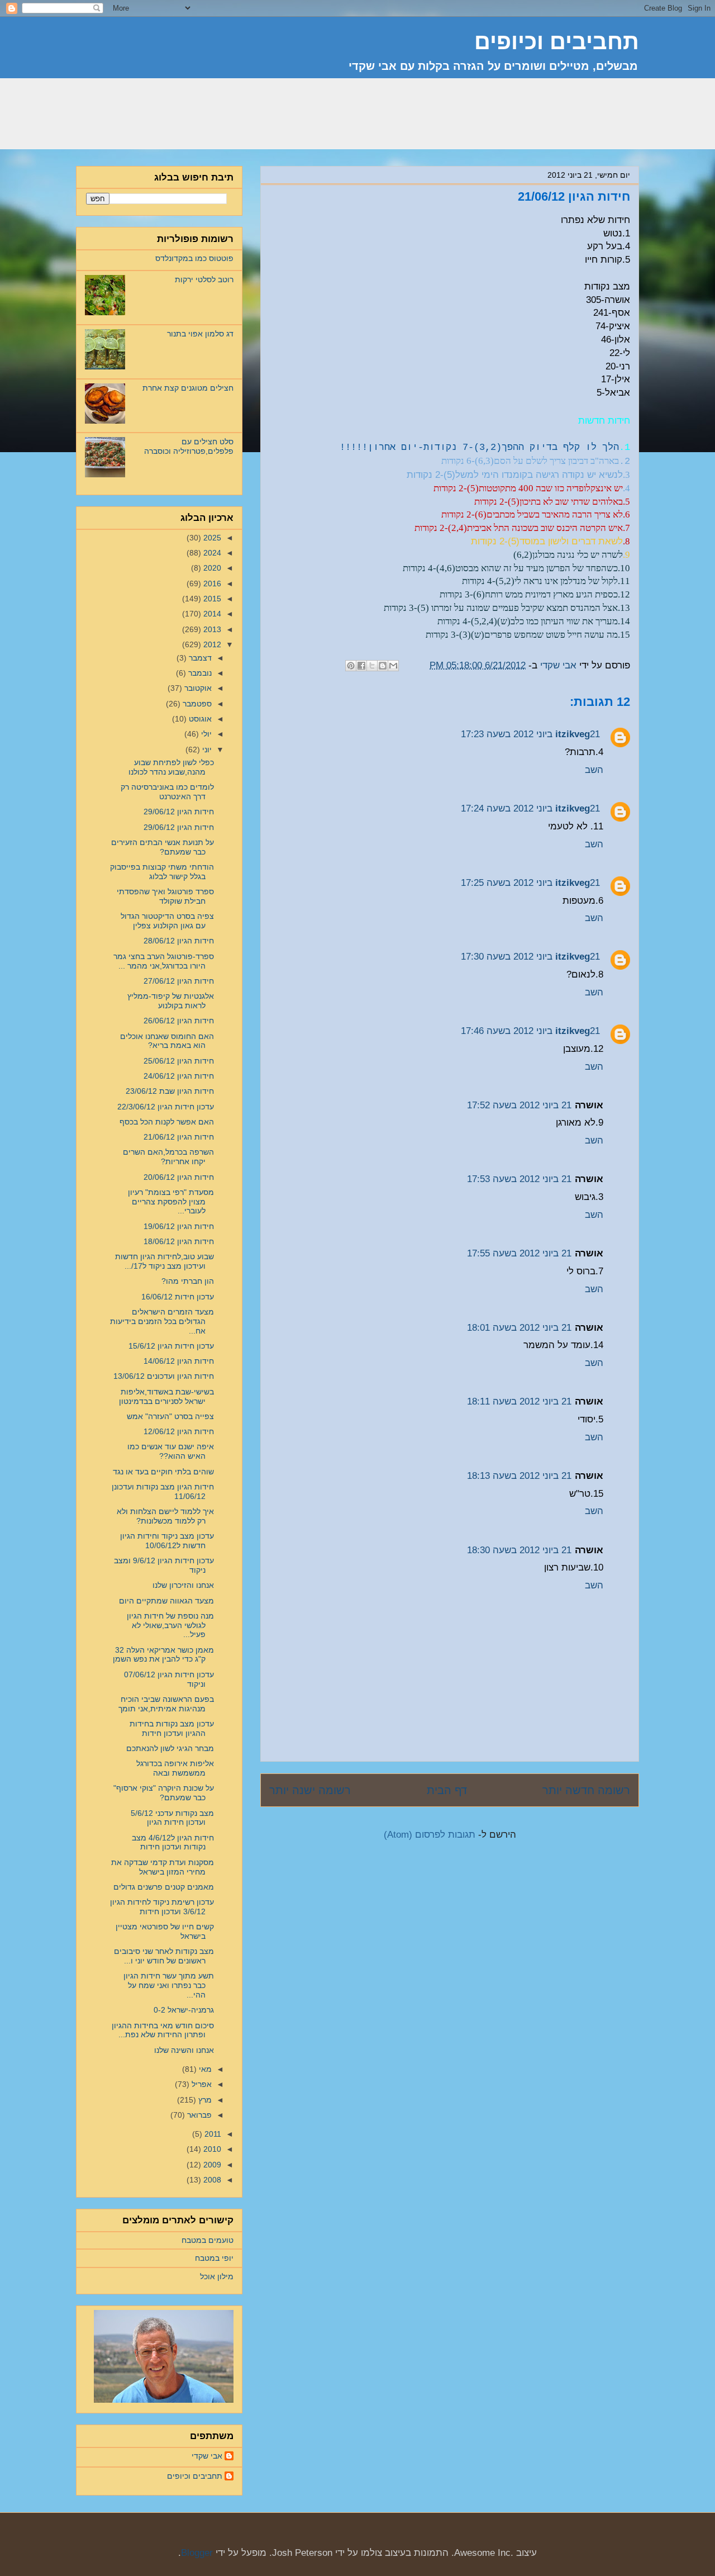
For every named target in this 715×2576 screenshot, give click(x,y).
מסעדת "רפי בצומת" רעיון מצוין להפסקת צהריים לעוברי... (171, 1202)
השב (594, 770)
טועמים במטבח (208, 2240)
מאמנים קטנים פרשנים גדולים (164, 1887)
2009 (211, 2165)
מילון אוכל (217, 2276)
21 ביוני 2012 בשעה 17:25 (530, 883)
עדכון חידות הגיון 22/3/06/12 (166, 1107)
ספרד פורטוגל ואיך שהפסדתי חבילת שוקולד (165, 896)
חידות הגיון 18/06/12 (179, 1241)
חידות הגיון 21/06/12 (179, 1137)
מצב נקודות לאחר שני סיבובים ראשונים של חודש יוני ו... (164, 1956)
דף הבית (447, 1790)
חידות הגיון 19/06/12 (179, 1226)
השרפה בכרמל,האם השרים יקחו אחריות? (168, 1157)
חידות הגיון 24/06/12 (179, 1076)
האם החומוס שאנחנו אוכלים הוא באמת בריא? (167, 1041)
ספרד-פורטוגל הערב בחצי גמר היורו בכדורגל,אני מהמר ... (164, 961)
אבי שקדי (207, 2456)
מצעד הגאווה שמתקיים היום (166, 1601)
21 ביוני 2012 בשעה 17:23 (530, 734)
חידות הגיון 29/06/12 (179, 812)
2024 (211, 553)
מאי (204, 2069)
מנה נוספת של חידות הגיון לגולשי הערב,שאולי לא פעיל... (170, 1625)
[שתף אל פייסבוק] (361, 666)
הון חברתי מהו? (188, 1281)
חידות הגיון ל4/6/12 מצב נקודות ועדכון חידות (173, 1842)
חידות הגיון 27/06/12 (179, 981)
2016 (211, 583)
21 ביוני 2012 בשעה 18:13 (519, 1476)
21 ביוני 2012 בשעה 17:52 (519, 1105)
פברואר (198, 2115)
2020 (211, 568)
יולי (205, 734)
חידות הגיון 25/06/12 (179, 1061)
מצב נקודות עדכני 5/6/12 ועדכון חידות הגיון (172, 1818)
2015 (211, 599)
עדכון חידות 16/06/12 (178, 1297)
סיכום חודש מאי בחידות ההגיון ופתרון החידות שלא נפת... (163, 2030)
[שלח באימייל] (393, 666)
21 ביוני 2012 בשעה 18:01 (519, 1328)
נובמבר (199, 673)
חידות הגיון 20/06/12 (179, 1177)
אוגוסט (199, 719)
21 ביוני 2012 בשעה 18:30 (519, 1550)
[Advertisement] (436, 120)
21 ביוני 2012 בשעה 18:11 (519, 1401)
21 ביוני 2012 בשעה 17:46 (530, 1031)
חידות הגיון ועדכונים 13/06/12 (164, 1376)
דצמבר (199, 658)
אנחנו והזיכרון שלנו (183, 1585)
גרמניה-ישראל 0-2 (184, 2010)
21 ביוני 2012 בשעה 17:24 (530, 808)
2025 (211, 538)
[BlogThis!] (383, 666)
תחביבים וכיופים (195, 2476)
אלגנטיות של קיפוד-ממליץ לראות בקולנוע (171, 1001)
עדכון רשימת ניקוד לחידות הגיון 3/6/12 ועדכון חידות (162, 1907)
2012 (211, 644)
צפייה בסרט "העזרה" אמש (170, 1416)
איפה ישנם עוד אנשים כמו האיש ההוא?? (171, 1451)
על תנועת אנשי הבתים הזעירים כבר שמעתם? (163, 847)
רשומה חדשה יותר (586, 1790)
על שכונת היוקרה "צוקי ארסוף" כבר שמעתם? (164, 1793)
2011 (212, 2134)
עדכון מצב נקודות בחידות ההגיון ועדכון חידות (172, 1728)
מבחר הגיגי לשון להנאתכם (170, 1748)
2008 (211, 2180)
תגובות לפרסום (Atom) (430, 1835)
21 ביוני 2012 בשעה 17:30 (530, 957)
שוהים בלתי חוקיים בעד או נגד (163, 1472)
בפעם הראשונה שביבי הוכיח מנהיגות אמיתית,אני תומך (166, 1704)
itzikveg (573, 734)
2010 (211, 2149)
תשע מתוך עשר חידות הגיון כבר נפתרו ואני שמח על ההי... (169, 1985)
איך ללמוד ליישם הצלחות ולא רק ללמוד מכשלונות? (165, 1516)
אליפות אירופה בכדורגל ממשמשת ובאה (175, 1768)
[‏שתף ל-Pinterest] (351, 666)
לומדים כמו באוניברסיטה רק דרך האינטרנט (167, 792)
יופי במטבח (214, 2258)
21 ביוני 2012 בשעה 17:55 (519, 1253)
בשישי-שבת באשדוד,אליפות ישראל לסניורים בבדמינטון (166, 1396)
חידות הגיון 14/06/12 (179, 1361)
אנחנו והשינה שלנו (184, 2050)
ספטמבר (196, 704)
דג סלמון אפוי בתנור (200, 334)
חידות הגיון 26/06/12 (179, 1021)
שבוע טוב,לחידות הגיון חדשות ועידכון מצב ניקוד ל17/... (165, 1261)
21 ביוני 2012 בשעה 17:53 (519, 1179)
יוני (206, 749)
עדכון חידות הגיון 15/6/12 (171, 1346)
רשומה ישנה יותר (310, 1790)
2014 (211, 614)
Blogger (197, 2553)
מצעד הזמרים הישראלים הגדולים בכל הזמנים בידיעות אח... (162, 1321)
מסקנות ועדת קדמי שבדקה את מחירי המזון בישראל (163, 1867)
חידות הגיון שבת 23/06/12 (170, 1091)
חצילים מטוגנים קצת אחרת (188, 388)
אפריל (201, 2084)
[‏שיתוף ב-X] (372, 666)
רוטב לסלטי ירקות (204, 279)
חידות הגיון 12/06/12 (179, 1431)
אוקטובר (197, 688)
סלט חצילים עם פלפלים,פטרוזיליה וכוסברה (189, 446)
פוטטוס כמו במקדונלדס (194, 258)
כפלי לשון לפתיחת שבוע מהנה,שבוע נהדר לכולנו (171, 767)
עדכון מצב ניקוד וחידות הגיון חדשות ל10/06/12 (167, 1541)
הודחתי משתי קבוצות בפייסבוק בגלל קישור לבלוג (162, 872)
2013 (211, 629)
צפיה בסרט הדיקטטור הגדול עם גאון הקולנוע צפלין (167, 921)
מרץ (204, 2100)
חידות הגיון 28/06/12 (179, 941)
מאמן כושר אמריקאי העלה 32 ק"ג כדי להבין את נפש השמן (163, 1655)
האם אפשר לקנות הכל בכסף (167, 1122)
